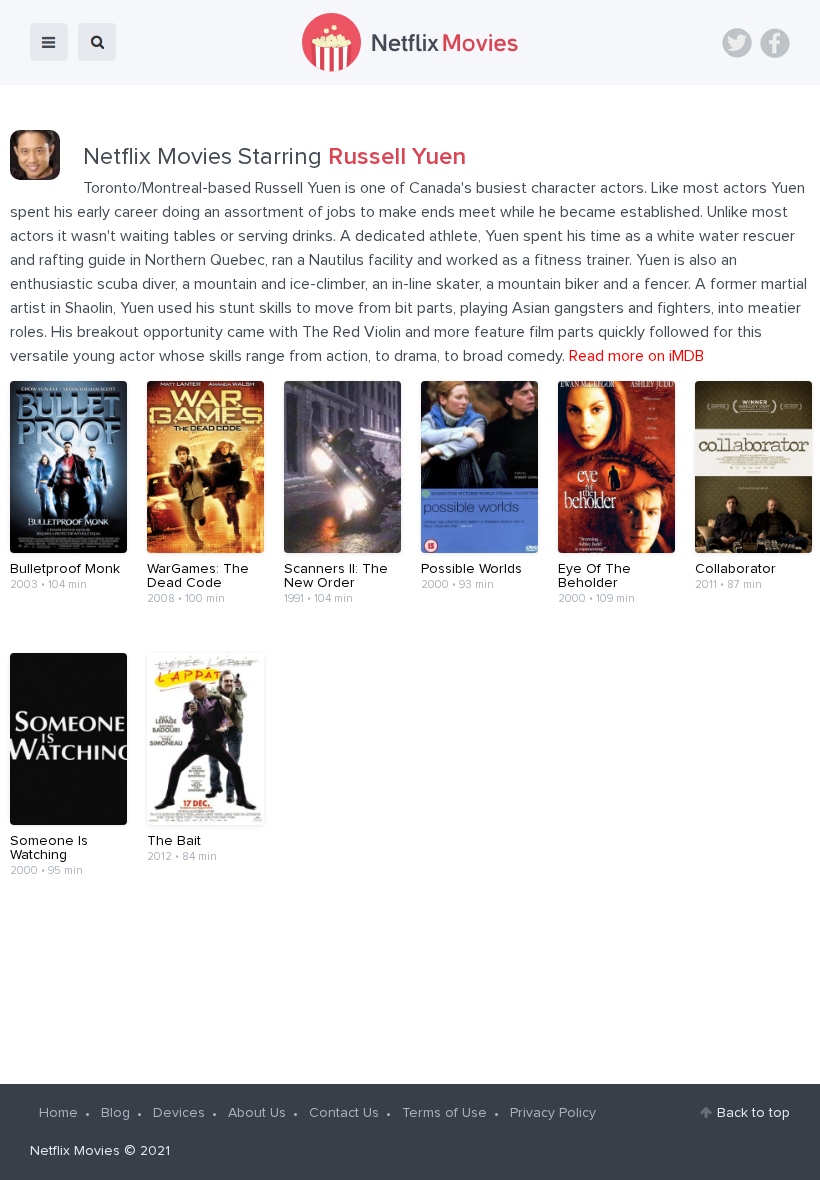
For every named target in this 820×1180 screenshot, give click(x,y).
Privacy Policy (553, 1113)
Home (58, 1113)
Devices (179, 1113)
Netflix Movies (75, 1151)
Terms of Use (444, 1113)
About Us (257, 1113)
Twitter (737, 43)
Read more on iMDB (636, 356)
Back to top (753, 1113)
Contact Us (344, 1113)
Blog (115, 1113)
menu (49, 42)
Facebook (775, 43)
